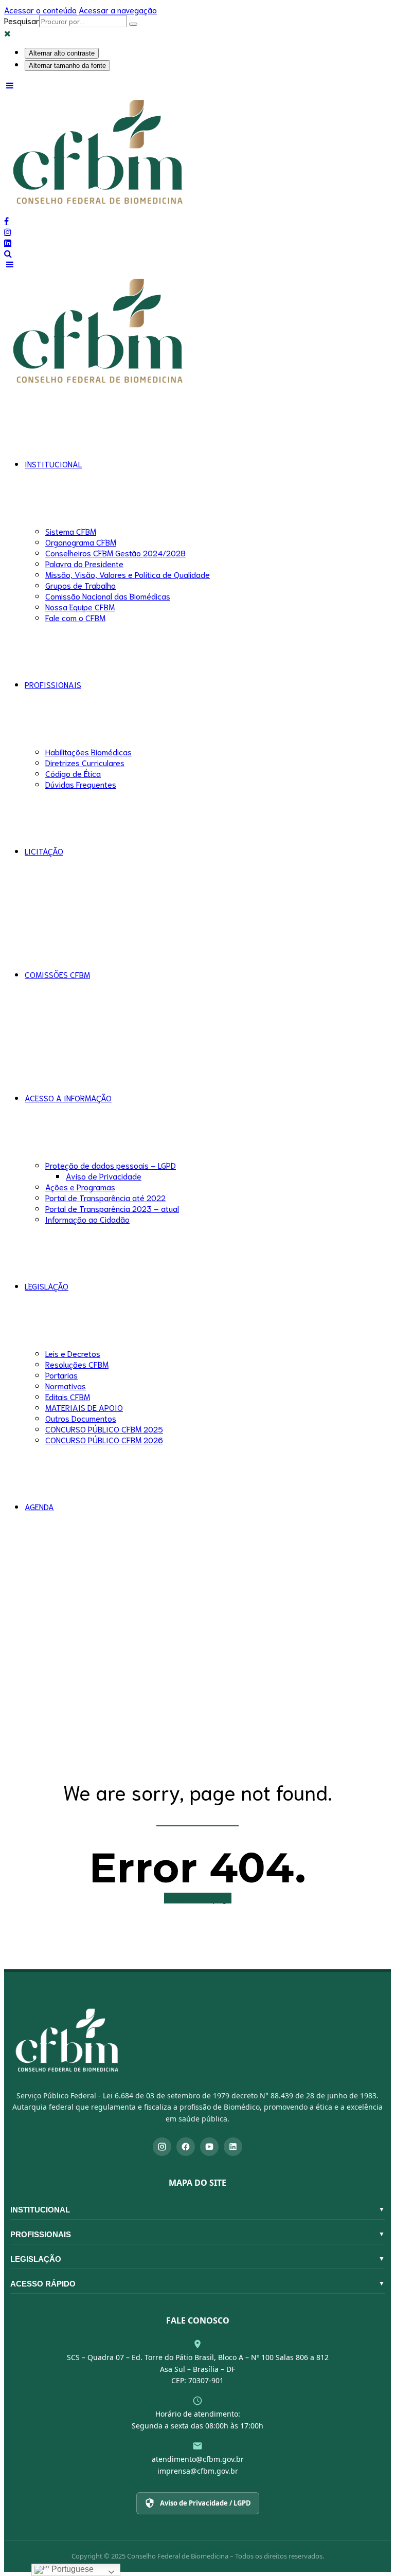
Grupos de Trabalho (80, 585)
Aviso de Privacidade (104, 1176)
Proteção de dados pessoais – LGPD (111, 1165)
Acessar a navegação (118, 10)
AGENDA (39, 1506)
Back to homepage (198, 1898)
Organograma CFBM (81, 542)
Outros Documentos (81, 1418)
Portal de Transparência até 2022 (105, 1197)
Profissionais (197, 2234)
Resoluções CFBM (77, 1364)
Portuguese (71, 2569)
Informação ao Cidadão (87, 1219)
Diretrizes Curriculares (85, 762)
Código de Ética (73, 773)
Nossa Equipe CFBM (80, 606)
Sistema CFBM (71, 531)
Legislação (197, 2259)
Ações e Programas (80, 1186)
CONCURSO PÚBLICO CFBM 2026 (104, 1439)
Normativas (66, 1385)
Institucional (197, 2210)
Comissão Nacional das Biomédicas (108, 596)
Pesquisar (22, 20)
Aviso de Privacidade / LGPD (205, 2503)
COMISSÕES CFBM (57, 974)
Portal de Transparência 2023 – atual (112, 1208)
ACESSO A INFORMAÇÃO (68, 1097)
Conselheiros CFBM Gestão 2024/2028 (115, 552)
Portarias (61, 1375)
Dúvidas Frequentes (81, 784)
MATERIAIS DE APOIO (84, 1407)
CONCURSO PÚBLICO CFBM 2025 (104, 1429)
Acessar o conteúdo (40, 10)
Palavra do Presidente (84, 563)
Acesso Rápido (197, 2284)
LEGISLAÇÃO (47, 1286)
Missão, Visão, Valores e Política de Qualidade (128, 574)
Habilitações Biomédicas (88, 751)
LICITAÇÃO (44, 851)
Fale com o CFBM (75, 617)
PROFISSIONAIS (53, 684)
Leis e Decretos (73, 1353)
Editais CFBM (68, 1396)
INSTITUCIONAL (53, 464)
